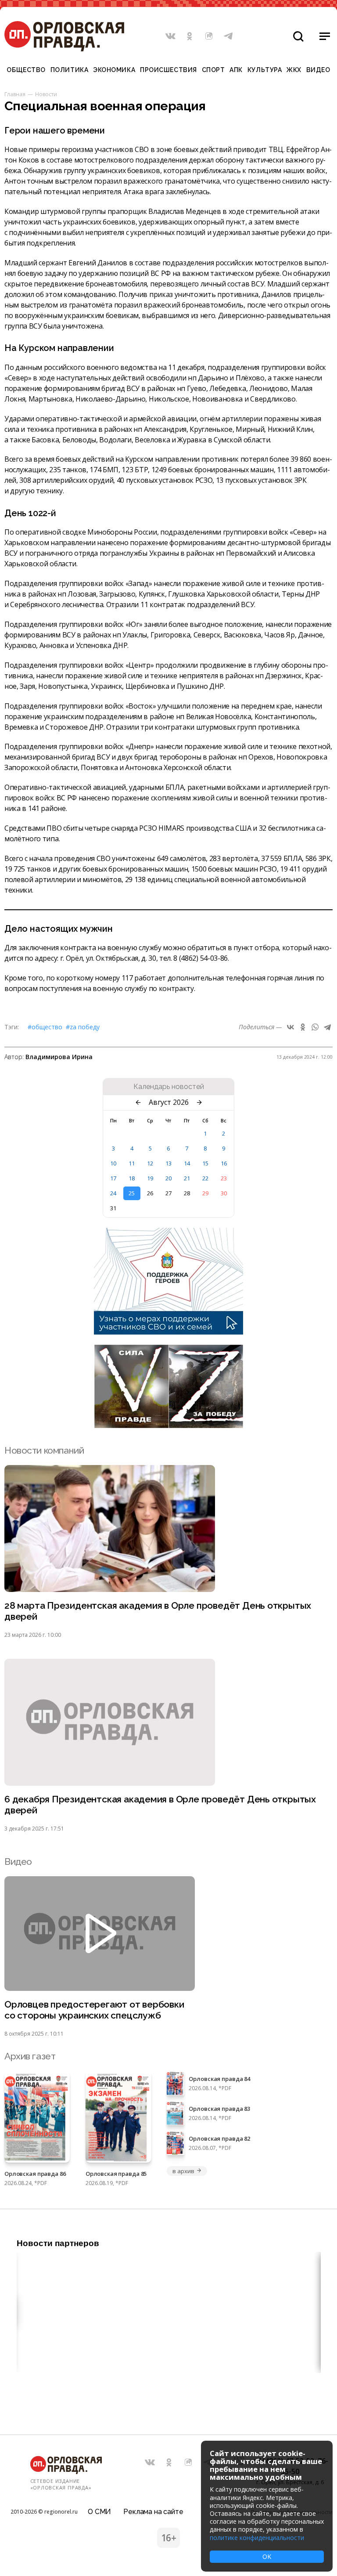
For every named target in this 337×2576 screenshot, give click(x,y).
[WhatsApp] (315, 1027)
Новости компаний (44, 1450)
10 (113, 1163)
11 (132, 1163)
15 (205, 1163)
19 (150, 1178)
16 (224, 1163)
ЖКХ (294, 70)
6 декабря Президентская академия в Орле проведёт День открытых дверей (160, 1805)
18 (132, 1178)
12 (150, 1163)
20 (168, 1178)
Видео (318, 70)
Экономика (114, 70)
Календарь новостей (169, 1087)
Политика (69, 70)
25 (132, 1193)
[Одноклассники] (303, 1027)
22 (205, 1178)
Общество (26, 70)
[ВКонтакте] (290, 1027)
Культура (265, 70)
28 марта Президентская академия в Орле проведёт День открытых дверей (158, 1611)
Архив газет (30, 2056)
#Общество (45, 1027)
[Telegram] (327, 1027)
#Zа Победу (83, 1027)
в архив (183, 2171)
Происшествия (168, 70)
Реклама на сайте (153, 2512)
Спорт (213, 70)
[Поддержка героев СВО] (168, 1332)
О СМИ (99, 2512)
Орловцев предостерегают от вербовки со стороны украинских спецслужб (94, 2010)
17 (113, 1178)
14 (187, 1163)
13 (168, 1163)
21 (187, 1178)
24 (113, 1193)
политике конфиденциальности (257, 2538)
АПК (236, 70)
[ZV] (168, 1425)
